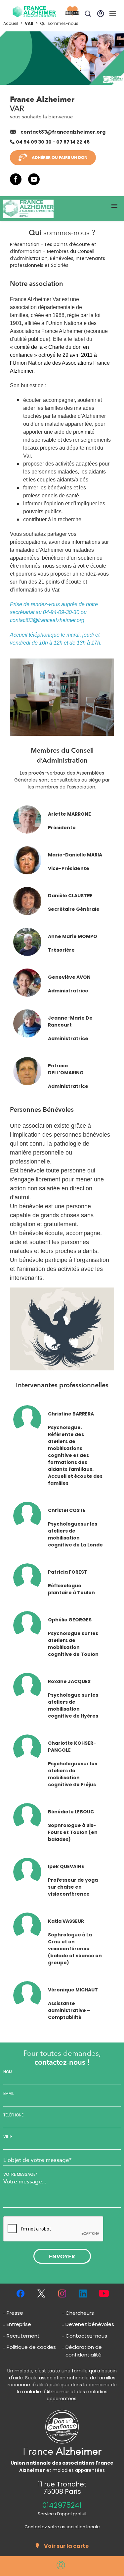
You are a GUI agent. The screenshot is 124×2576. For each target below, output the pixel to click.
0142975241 (62, 2505)
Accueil (11, 23)
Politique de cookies (31, 2347)
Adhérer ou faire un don (60, 157)
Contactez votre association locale (62, 2527)
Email (9, 2094)
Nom (8, 2072)
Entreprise (19, 2324)
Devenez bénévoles (90, 2324)
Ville (8, 2137)
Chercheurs (80, 2313)
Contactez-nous (86, 2336)
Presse (15, 2313)
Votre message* (20, 2174)
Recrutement (23, 2336)
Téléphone (13, 2115)
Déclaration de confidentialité (84, 2351)
